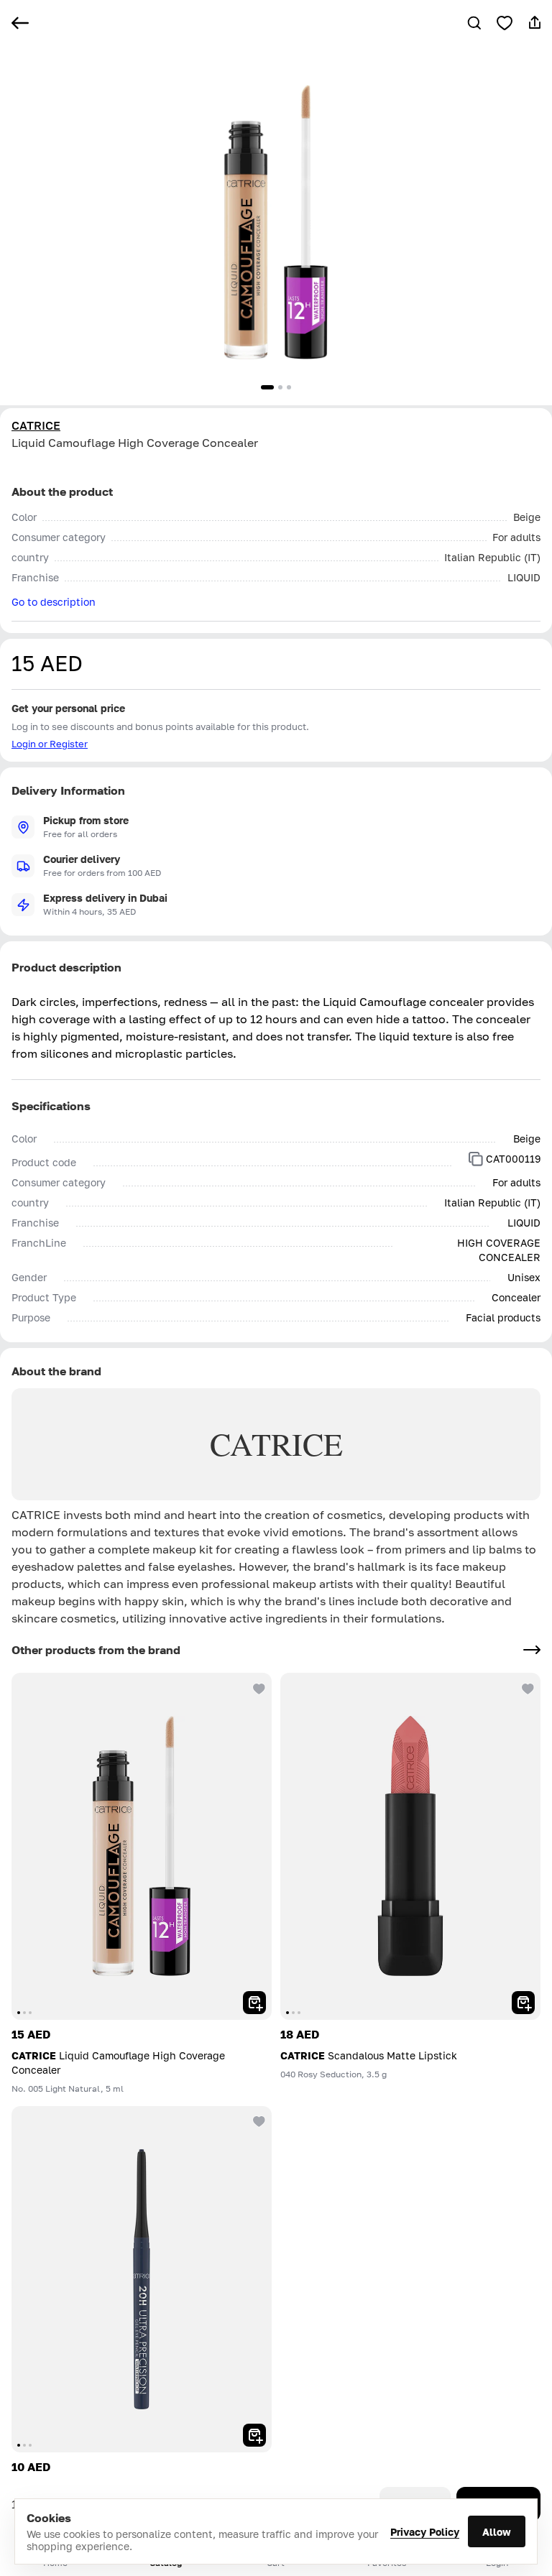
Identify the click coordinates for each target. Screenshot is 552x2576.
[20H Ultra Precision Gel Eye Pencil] (142, 2280)
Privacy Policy (425, 2532)
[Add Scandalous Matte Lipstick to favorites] (526, 1687)
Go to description (54, 602)
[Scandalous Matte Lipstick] (410, 1846)
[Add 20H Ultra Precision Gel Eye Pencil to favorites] (257, 2120)
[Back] (20, 23)
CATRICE (36, 425)
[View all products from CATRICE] (532, 1650)
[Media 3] (289, 387)
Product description (66, 967)
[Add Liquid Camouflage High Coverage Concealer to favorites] (505, 23)
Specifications (51, 1106)
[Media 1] (267, 387)
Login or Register (50, 744)
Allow (497, 2532)
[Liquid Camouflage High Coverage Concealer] (142, 1846)
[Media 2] (280, 387)
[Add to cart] (254, 2003)
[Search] (474, 23)
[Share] (535, 23)
